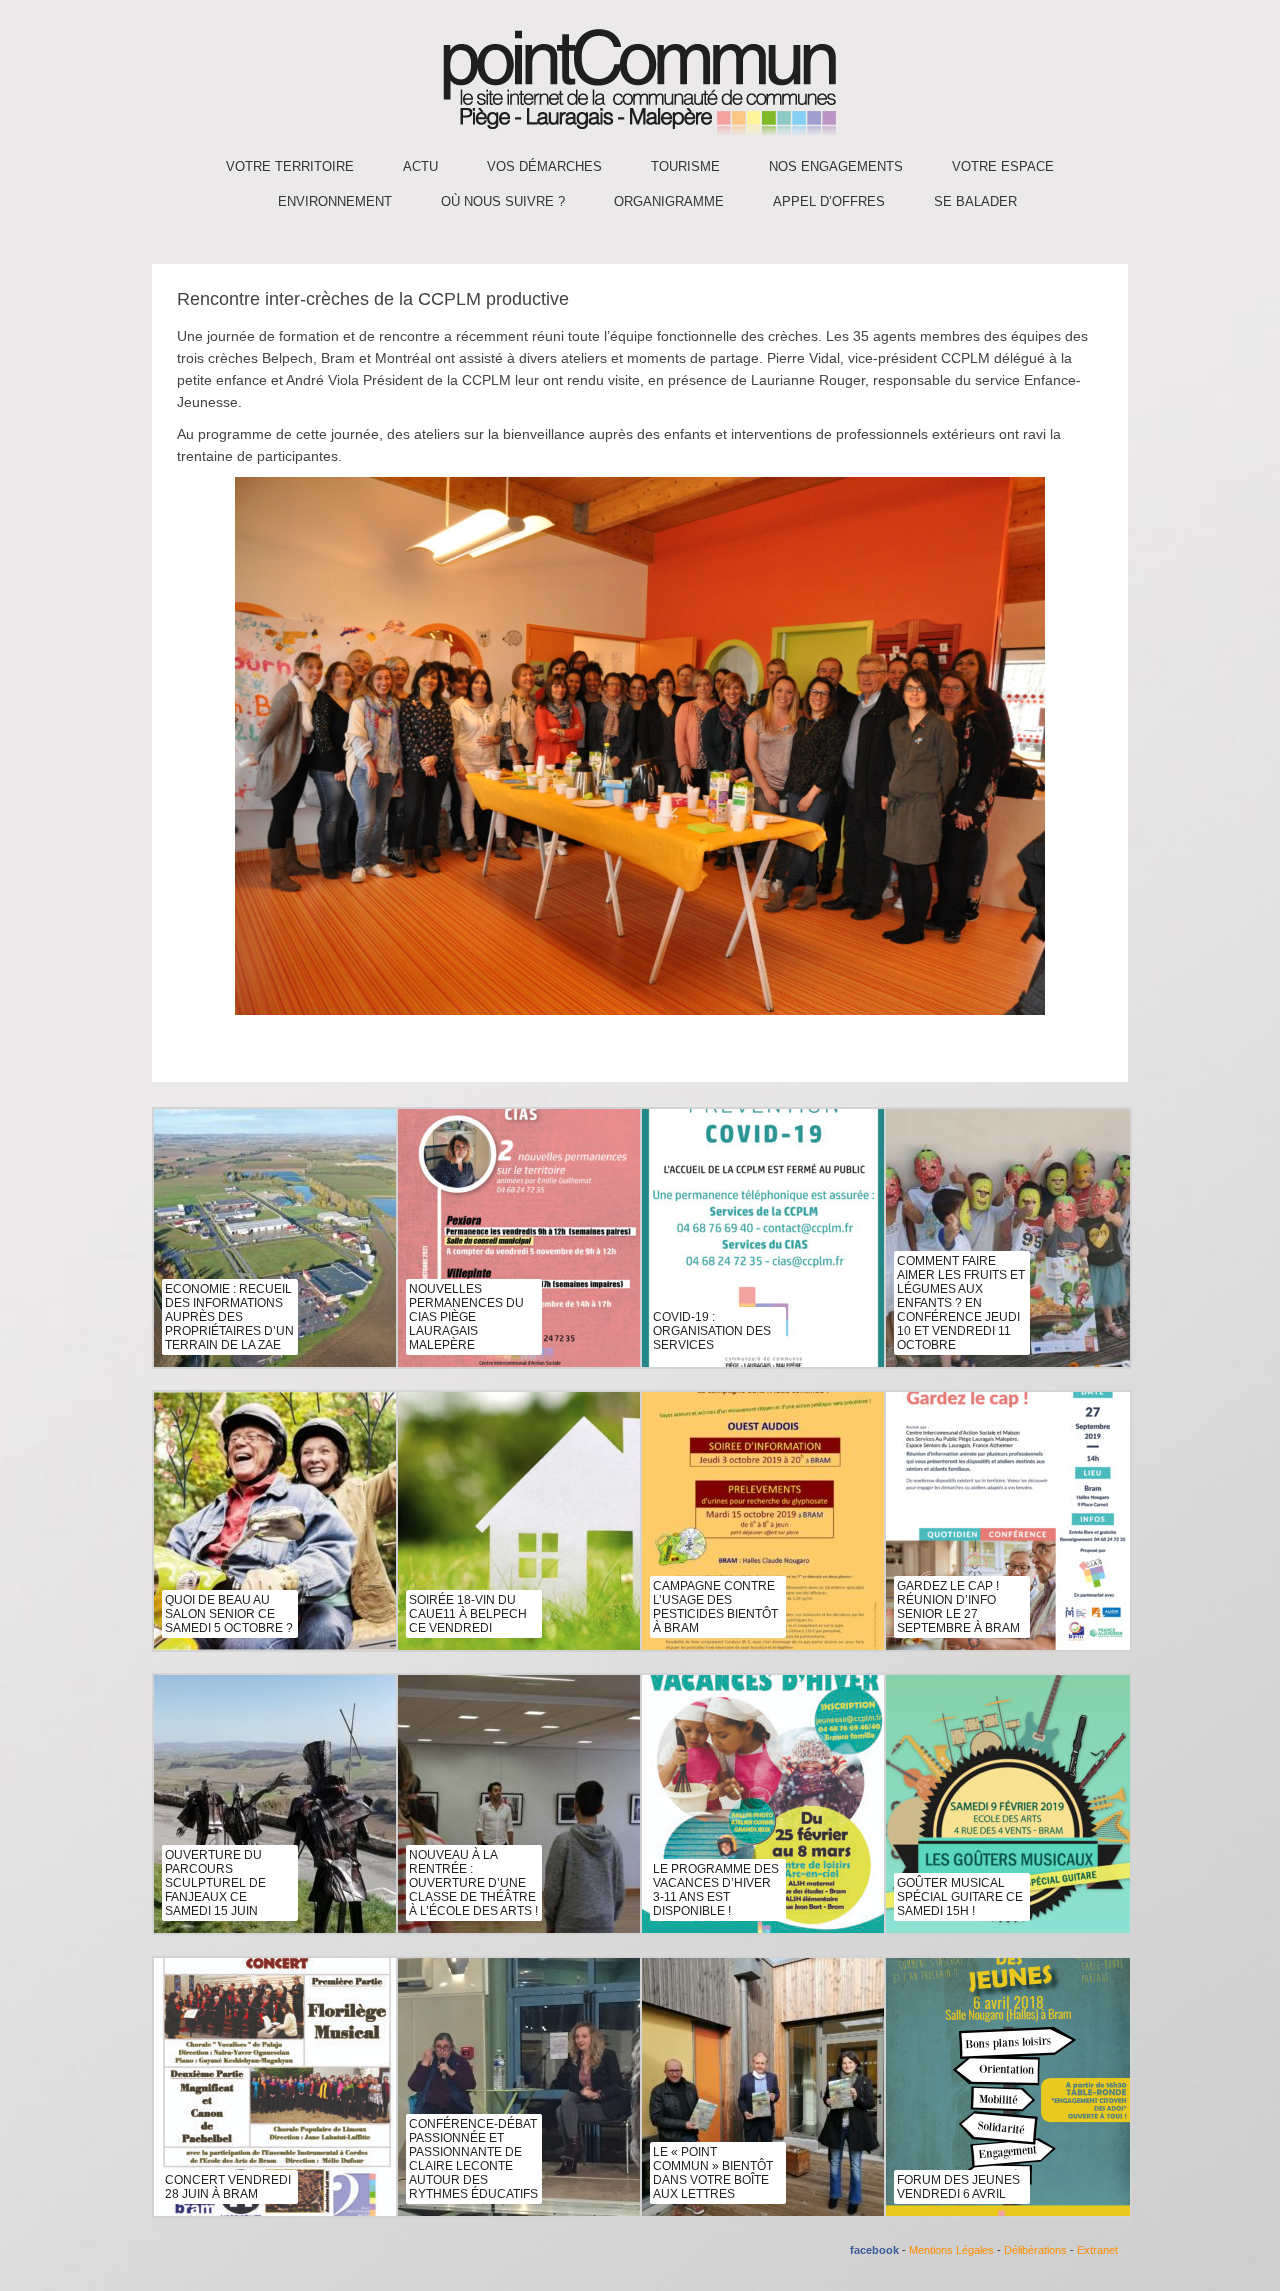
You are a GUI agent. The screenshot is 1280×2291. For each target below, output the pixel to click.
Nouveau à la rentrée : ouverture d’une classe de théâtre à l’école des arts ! (473, 1883)
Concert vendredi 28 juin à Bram (228, 2187)
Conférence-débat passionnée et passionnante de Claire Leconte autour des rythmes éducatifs (473, 2159)
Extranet (1097, 2250)
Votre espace (1003, 166)
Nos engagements (836, 166)
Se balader (975, 201)
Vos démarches (544, 166)
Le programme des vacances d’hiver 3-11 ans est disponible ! (716, 1890)
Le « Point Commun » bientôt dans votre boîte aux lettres (713, 2173)
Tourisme (685, 166)
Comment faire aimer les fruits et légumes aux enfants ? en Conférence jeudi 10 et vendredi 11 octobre (961, 1303)
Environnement (335, 201)
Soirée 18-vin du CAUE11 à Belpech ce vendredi (468, 1614)
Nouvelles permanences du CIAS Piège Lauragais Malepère (466, 1317)
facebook (874, 2250)
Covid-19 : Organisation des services (712, 1331)
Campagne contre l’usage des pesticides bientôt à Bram (715, 1607)
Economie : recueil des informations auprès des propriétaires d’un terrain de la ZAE (229, 1317)
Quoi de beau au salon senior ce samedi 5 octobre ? (229, 1614)
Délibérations (1035, 2250)
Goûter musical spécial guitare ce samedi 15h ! (960, 1897)
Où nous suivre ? (503, 201)
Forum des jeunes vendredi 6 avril (958, 2187)
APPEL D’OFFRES (829, 201)
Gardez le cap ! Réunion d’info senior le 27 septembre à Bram (958, 1607)
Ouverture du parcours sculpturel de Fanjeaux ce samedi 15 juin (215, 1883)
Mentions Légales (951, 2250)
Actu (420, 166)
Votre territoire (290, 166)
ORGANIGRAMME (669, 201)
